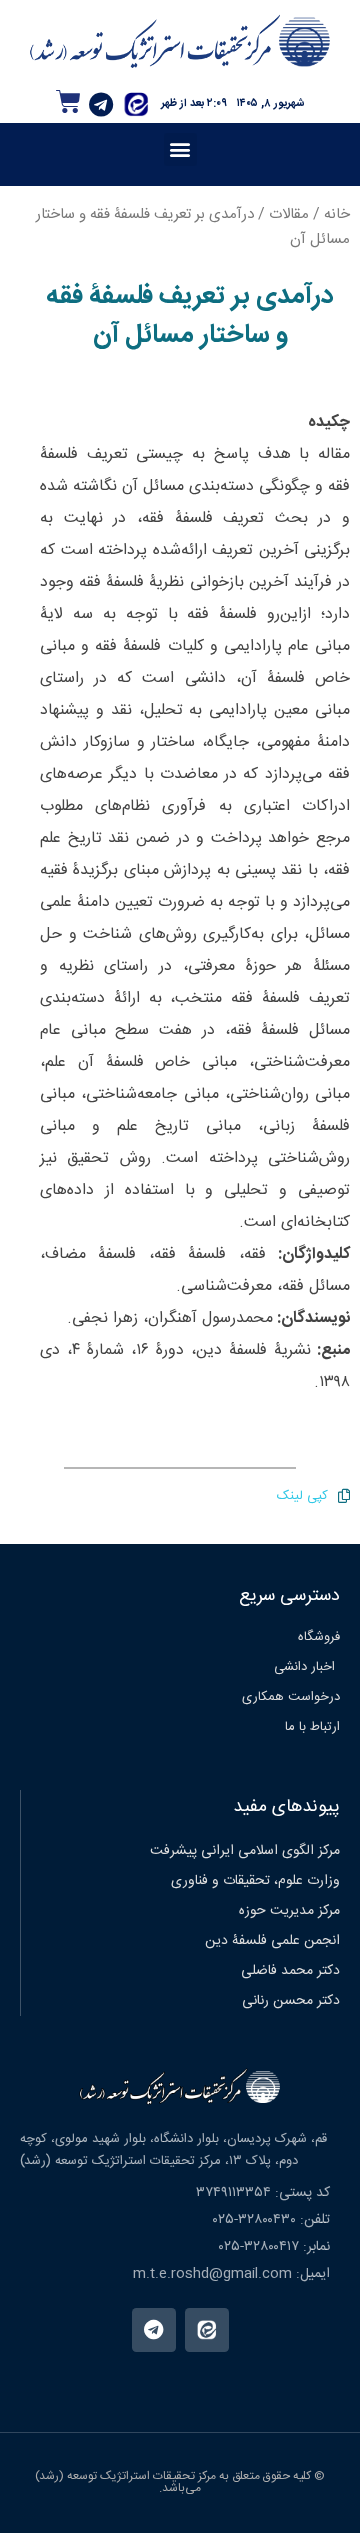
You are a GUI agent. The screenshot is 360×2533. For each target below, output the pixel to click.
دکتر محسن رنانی (291, 2001)
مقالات (289, 214)
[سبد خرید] (68, 101)
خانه (337, 214)
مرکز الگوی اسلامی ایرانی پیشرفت (245, 1851)
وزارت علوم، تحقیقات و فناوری (255, 1881)
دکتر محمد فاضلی (290, 1971)
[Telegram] (101, 104)
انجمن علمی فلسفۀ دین (272, 1941)
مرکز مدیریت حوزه (289, 1911)
